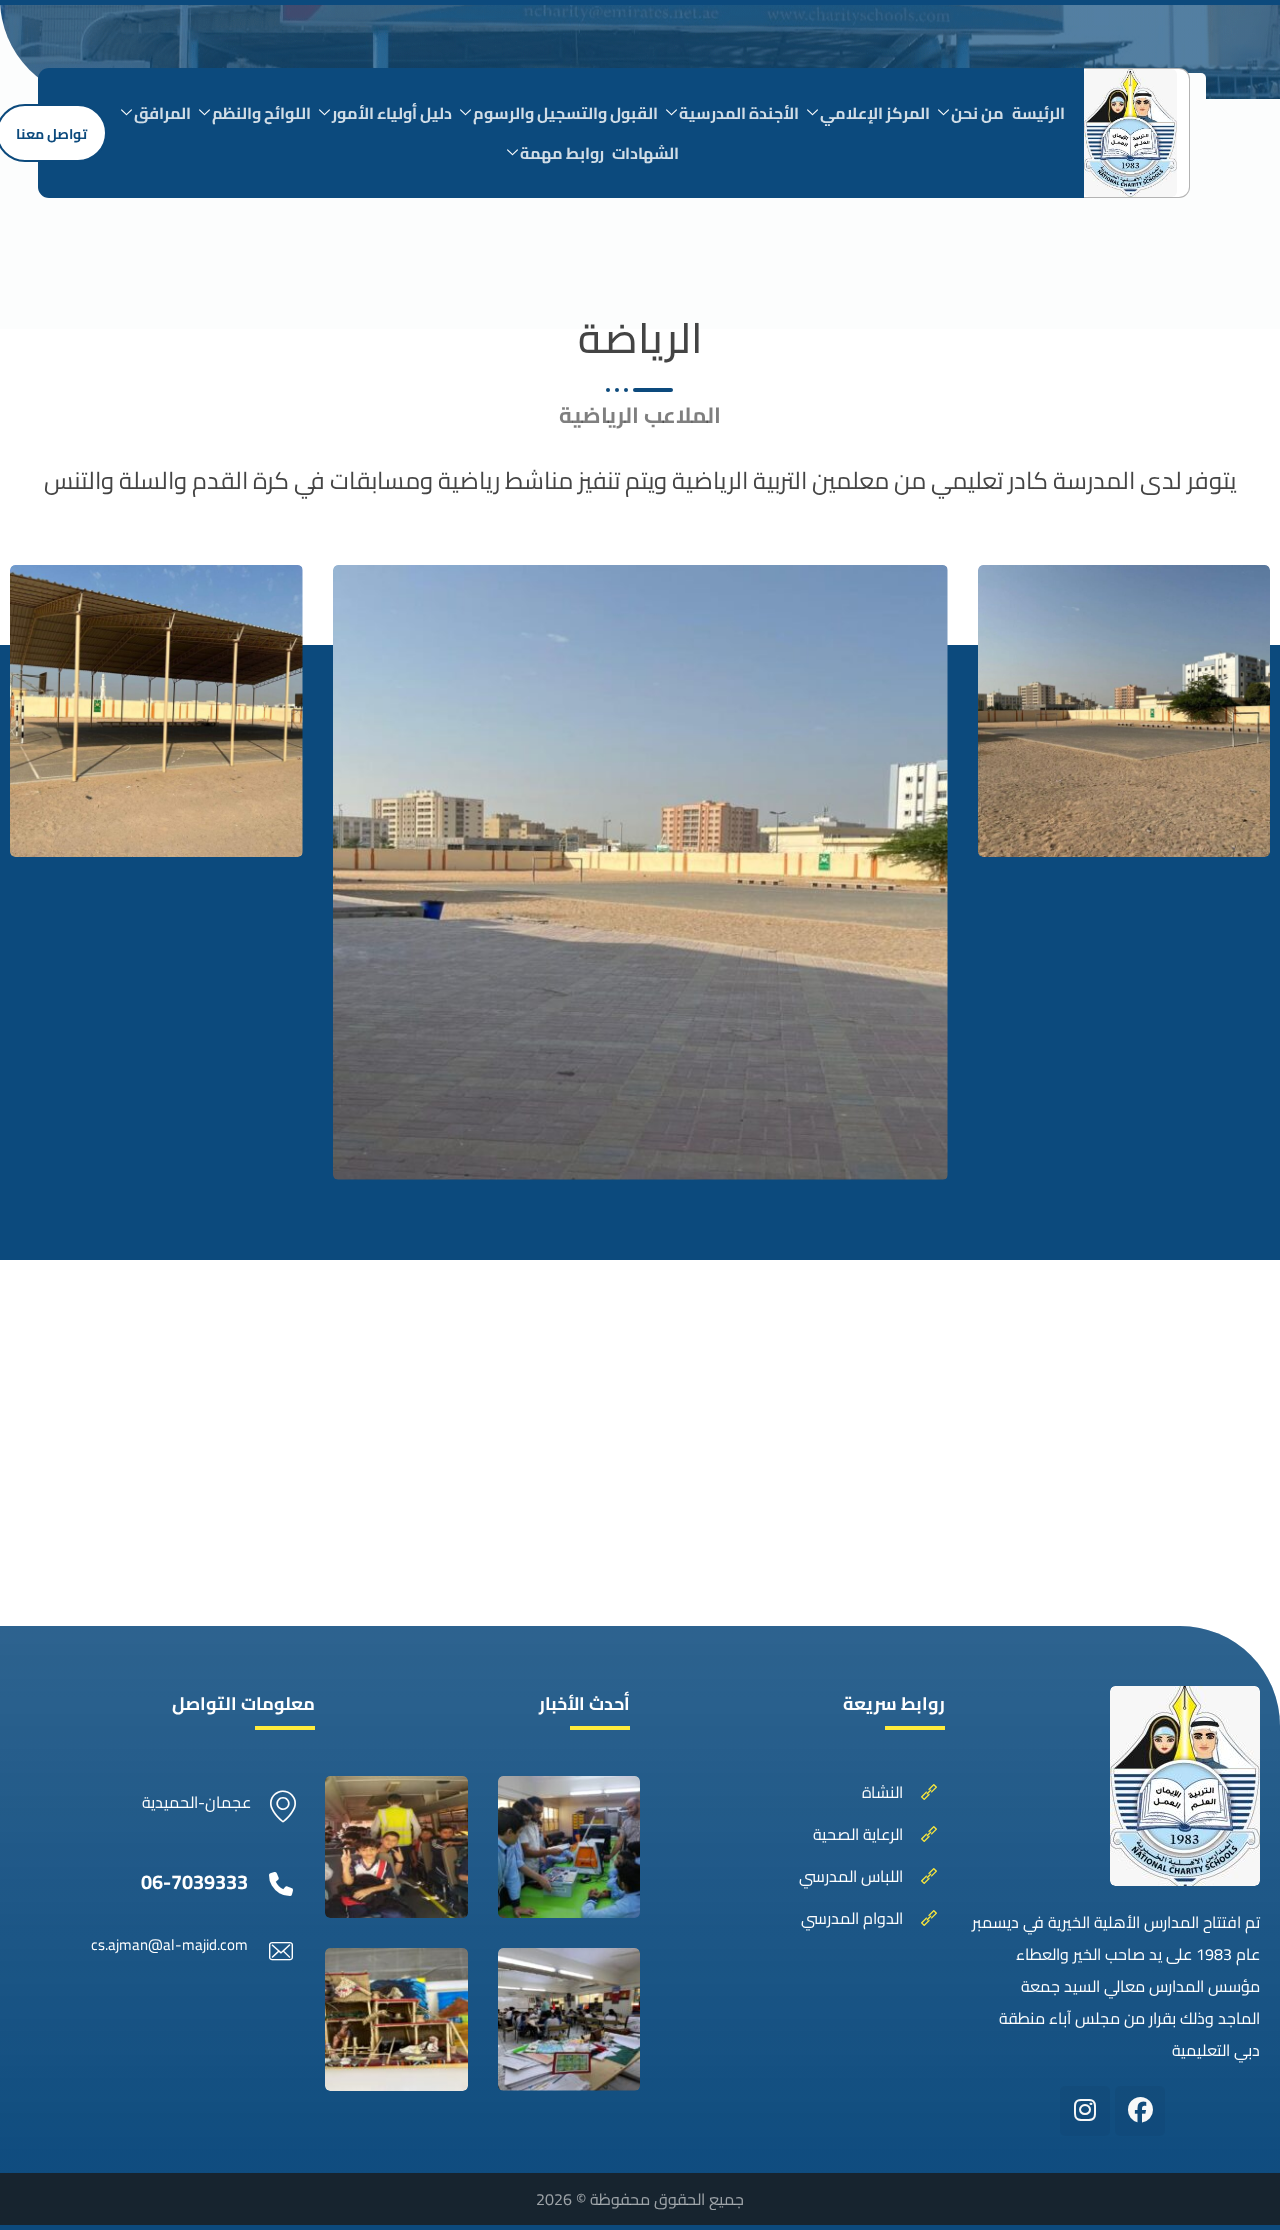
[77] (1124, 711)
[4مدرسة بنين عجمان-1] (396, 2019)
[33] (640, 872)
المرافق (162, 113)
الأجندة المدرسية (739, 113)
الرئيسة (1038, 113)
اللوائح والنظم (261, 113)
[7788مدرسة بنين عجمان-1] (569, 1847)
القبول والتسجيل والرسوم (565, 113)
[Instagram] (1085, 2111)
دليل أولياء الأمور (392, 113)
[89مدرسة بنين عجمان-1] (569, 2019)
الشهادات (645, 153)
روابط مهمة (562, 153)
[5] (396, 1847)
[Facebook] (1140, 2111)
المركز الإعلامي (875, 113)
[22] (156, 711)
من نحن (977, 113)
